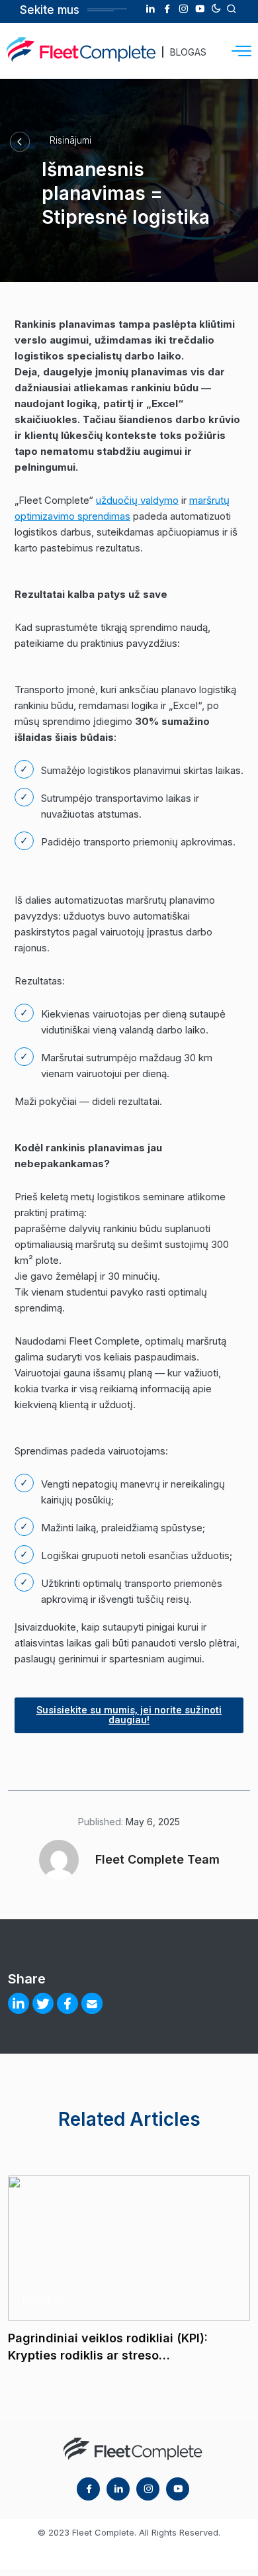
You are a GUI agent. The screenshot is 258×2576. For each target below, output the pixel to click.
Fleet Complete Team (157, 1859)
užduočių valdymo (137, 500)
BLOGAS (188, 52)
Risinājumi (70, 140)
